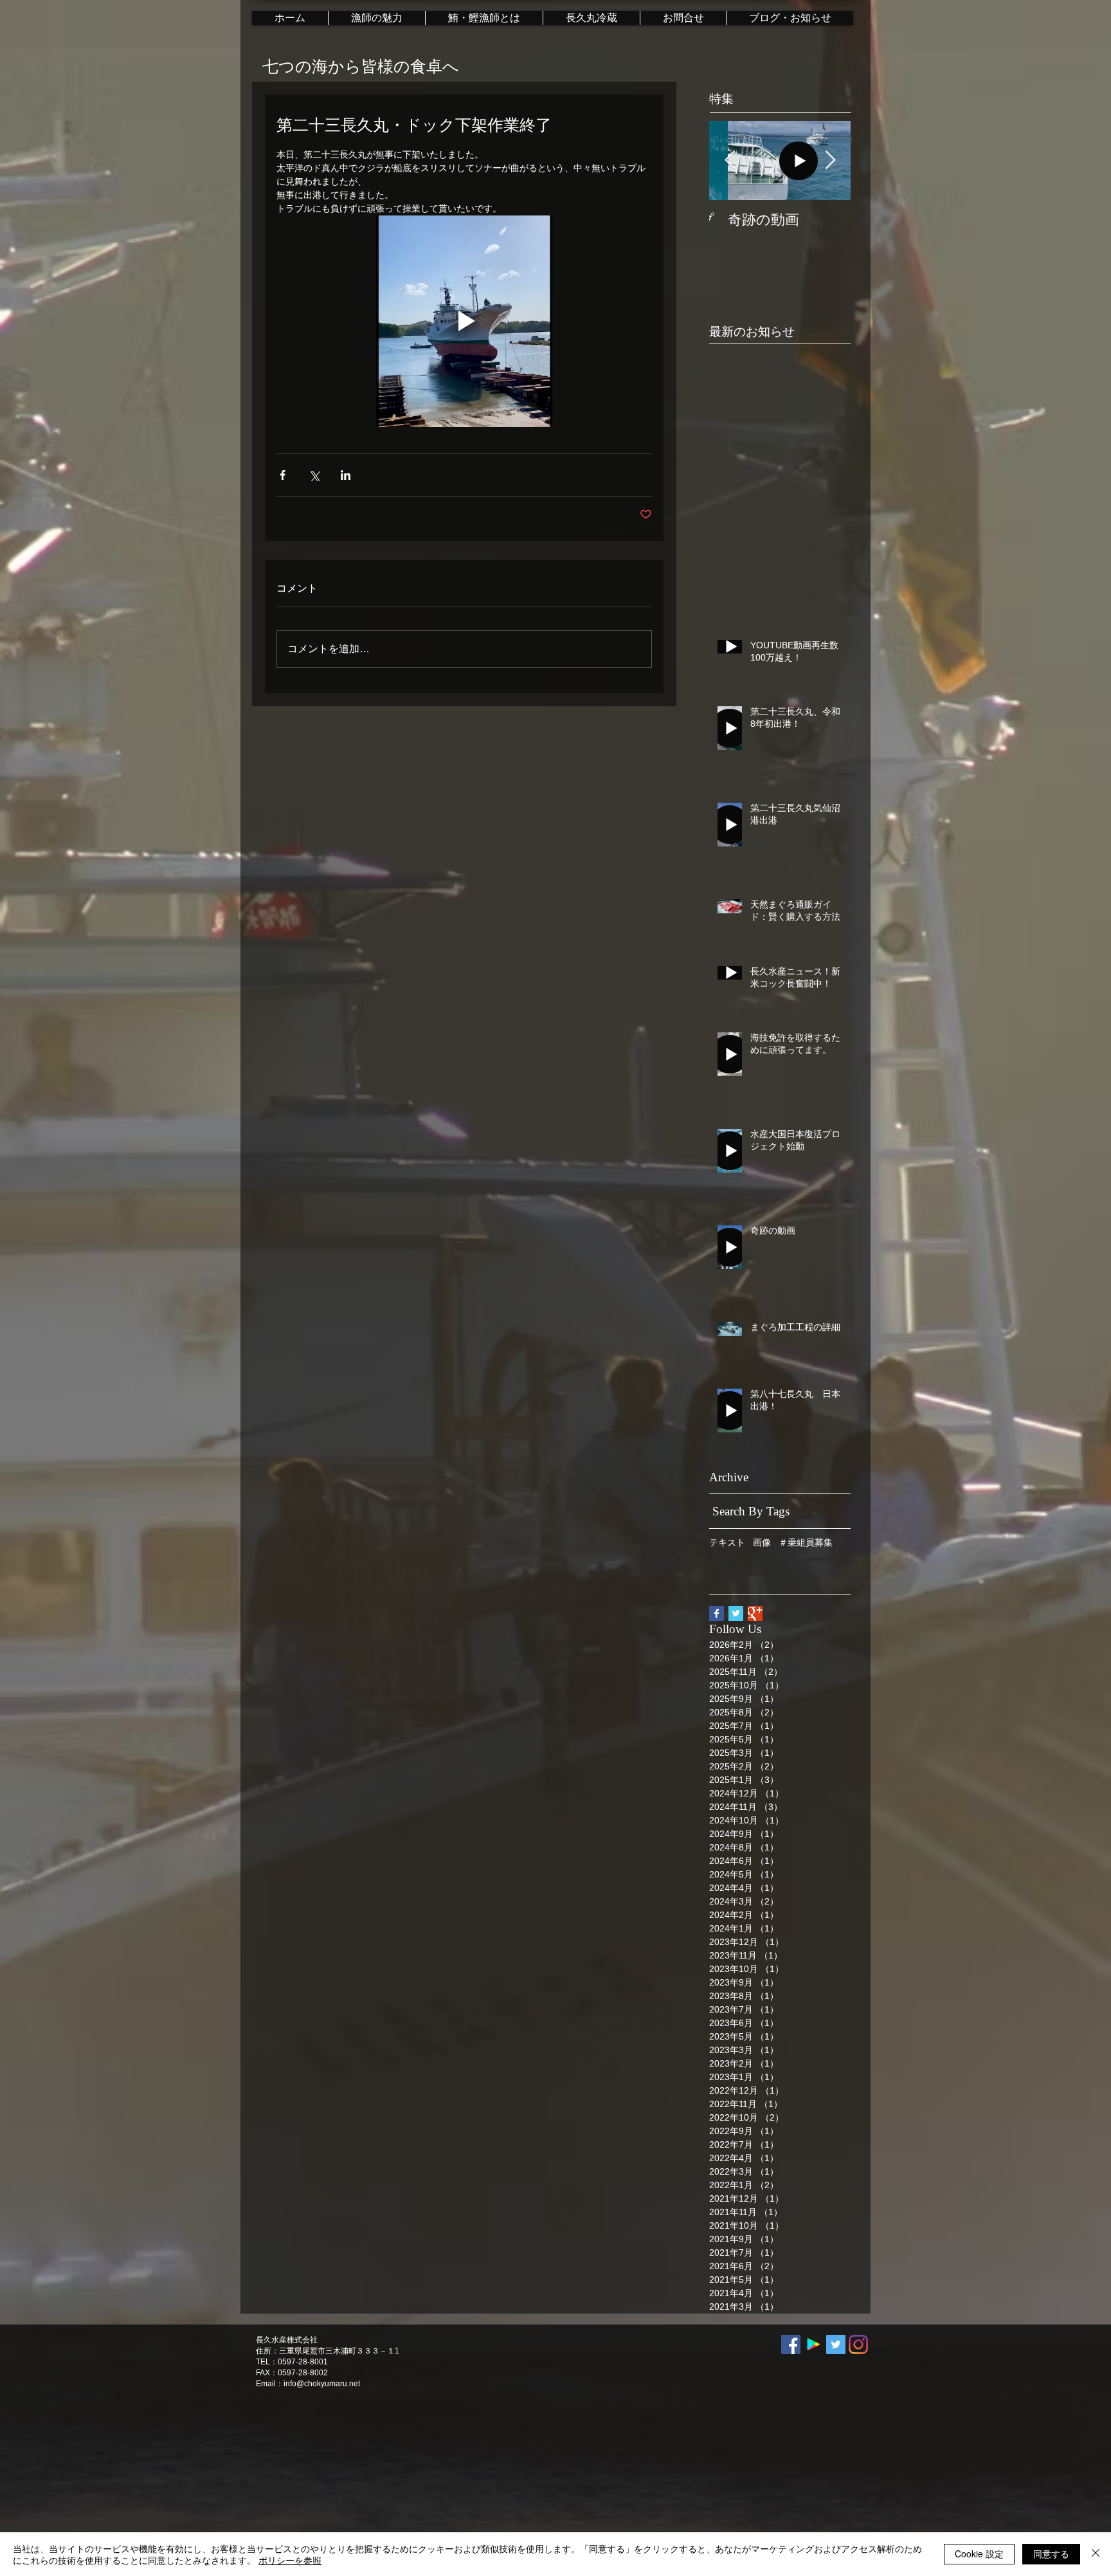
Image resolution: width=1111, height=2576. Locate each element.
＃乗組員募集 (806, 1542)
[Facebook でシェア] (283, 475)
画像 (762, 1542)
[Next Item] (830, 160)
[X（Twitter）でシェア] (314, 475)
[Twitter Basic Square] (736, 1613)
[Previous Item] (730, 160)
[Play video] (464, 321)
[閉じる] (1096, 2554)
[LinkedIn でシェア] (346, 475)
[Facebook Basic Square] (717, 1613)
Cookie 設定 (979, 2553)
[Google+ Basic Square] (755, 1613)
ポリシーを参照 (290, 2560)
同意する (1051, 2553)
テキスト (727, 1542)
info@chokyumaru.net (322, 2384)
